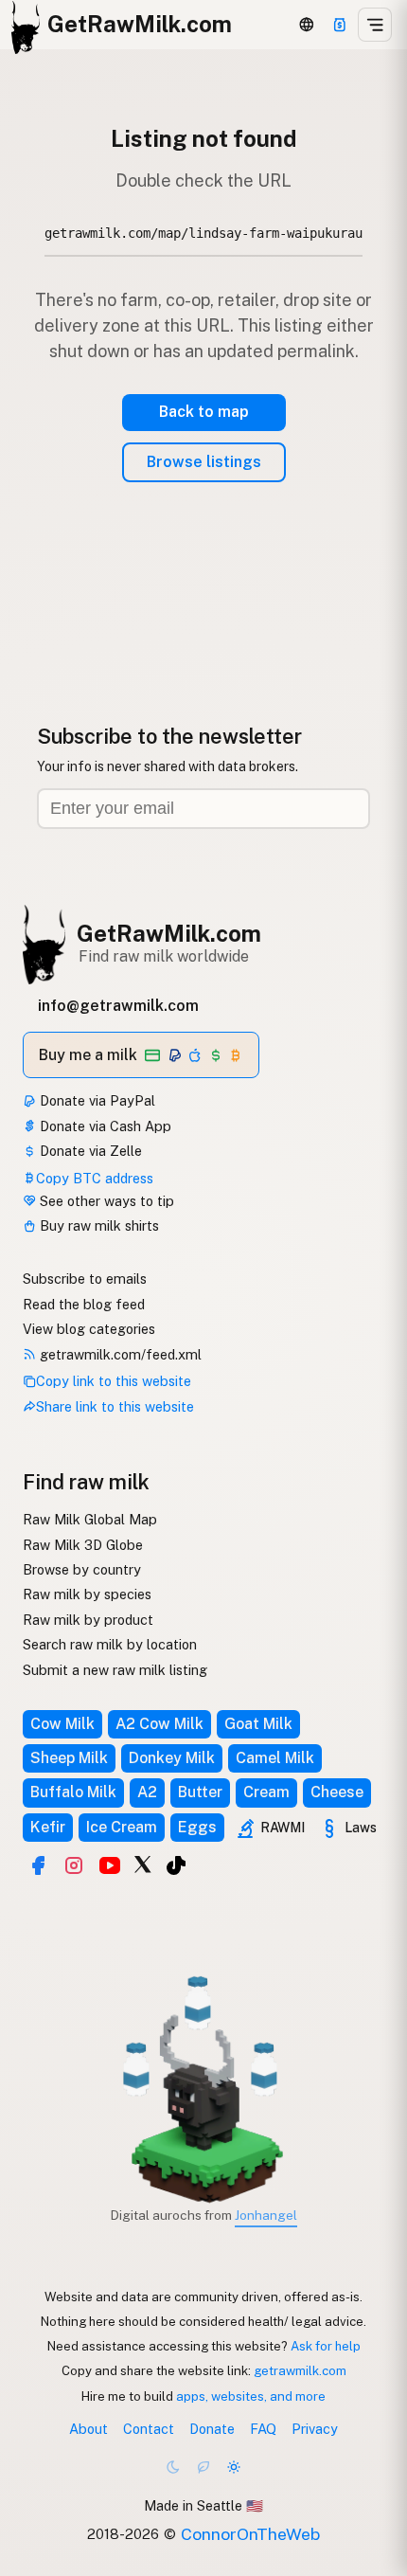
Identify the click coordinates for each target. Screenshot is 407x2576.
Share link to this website (115, 1406)
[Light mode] (234, 2467)
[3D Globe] (307, 25)
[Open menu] (375, 25)
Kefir (48, 1827)
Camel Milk (275, 1758)
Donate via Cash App (104, 1126)
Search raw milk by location (110, 1644)
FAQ (263, 2429)
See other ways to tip (105, 1201)
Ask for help (326, 2346)
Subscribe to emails (85, 1279)
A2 (147, 1792)
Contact (149, 2429)
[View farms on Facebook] (38, 1865)
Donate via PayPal (96, 1100)
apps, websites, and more (251, 2396)
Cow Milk (62, 1724)
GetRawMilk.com (169, 933)
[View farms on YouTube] (110, 1865)
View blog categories (89, 1329)
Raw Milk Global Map (90, 1519)
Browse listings (204, 462)
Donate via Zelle (89, 1151)
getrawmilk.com (300, 2370)
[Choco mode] (203, 2467)
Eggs (197, 1827)
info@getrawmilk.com (118, 1006)
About (88, 2429)
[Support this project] (340, 25)
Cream (266, 1792)
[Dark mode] (173, 2467)
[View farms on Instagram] (74, 1865)
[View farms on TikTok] (176, 1865)
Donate (212, 2429)
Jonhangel (266, 2215)
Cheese (337, 1792)
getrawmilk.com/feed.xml (119, 1354)
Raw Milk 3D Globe (83, 1545)
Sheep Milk (69, 1758)
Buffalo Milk (73, 1792)
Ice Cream (122, 1827)
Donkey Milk (172, 1758)
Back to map (204, 412)
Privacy (315, 2429)
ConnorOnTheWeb (250, 2534)
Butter (200, 1792)
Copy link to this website (114, 1381)
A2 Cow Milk (159, 1724)
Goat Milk (258, 1724)
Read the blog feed (84, 1304)
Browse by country (82, 1569)
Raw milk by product (88, 1620)
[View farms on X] (143, 1864)
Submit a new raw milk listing (115, 1670)
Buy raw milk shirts (97, 1225)
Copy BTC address (95, 1178)
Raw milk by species (87, 1594)
